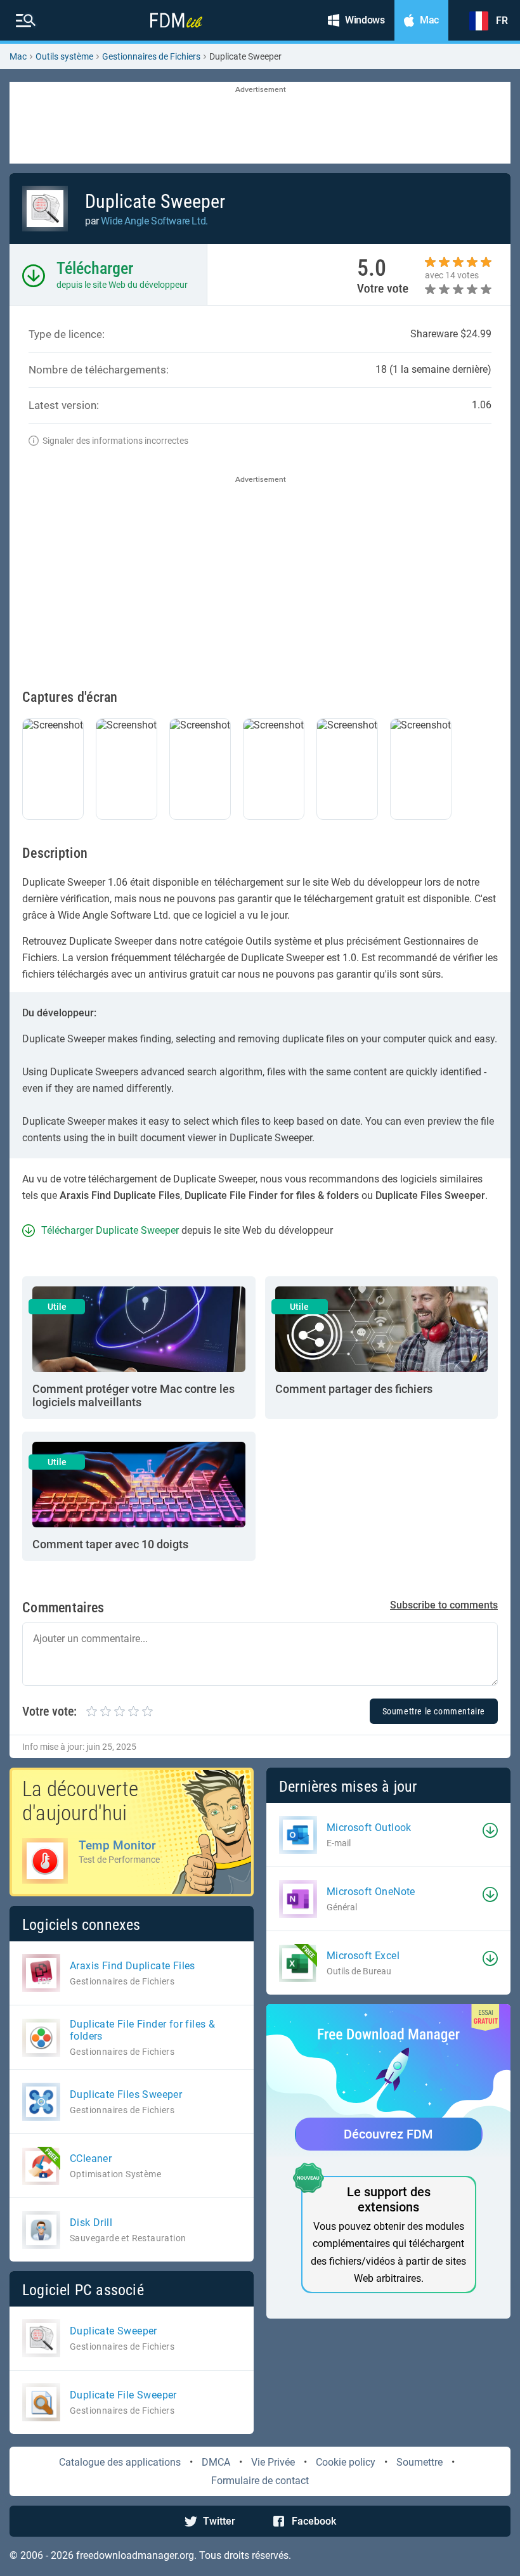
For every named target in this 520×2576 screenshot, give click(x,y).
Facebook (314, 2521)
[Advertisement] (260, 124)
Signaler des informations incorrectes (115, 441)
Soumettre (419, 2462)
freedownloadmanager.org (135, 2555)
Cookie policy (346, 2462)
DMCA (216, 2462)
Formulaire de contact (260, 2481)
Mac (18, 56)
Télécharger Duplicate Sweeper (110, 1230)
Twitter (219, 2521)
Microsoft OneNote (371, 1892)
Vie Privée (273, 2462)
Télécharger (95, 268)
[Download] (490, 1830)
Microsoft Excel (363, 1956)
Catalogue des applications (120, 2462)
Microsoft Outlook (369, 1828)
